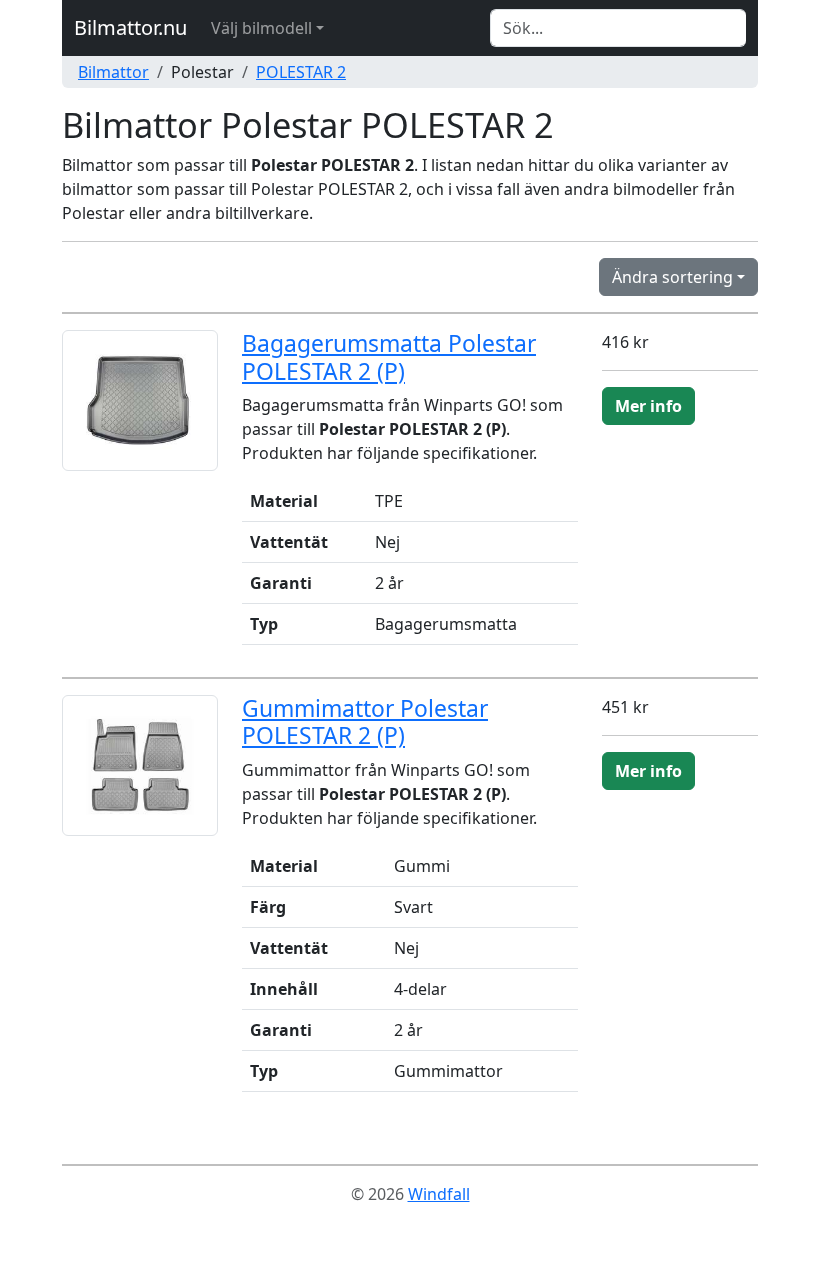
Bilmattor (113, 72)
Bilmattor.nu (130, 27)
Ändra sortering (672, 277)
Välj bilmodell (261, 28)
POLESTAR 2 (301, 72)
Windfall (439, 1194)
